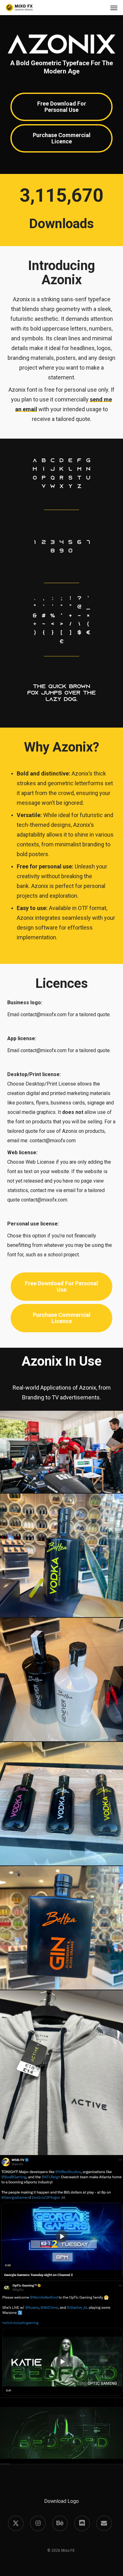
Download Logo (61, 2501)
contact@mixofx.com (44, 1014)
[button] (114, 8)
